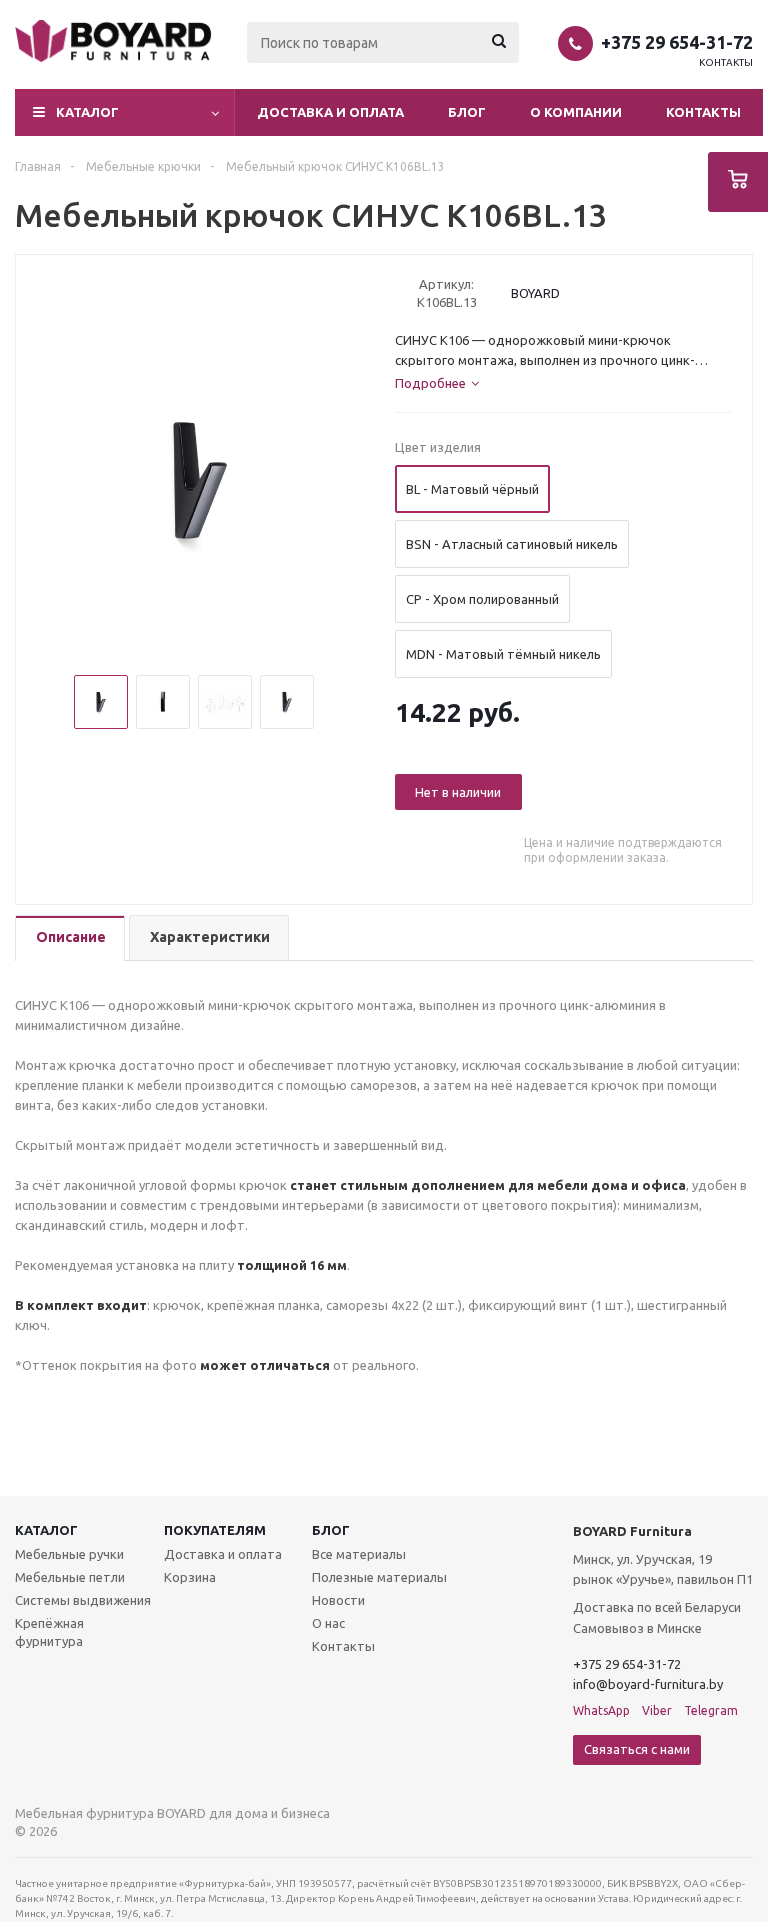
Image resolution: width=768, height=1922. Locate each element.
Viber (657, 1710)
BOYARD (535, 293)
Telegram (711, 1710)
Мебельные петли (70, 1577)
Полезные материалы (379, 1577)
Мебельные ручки (69, 1554)
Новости (338, 1600)
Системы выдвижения (83, 1600)
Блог (467, 112)
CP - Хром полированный (482, 599)
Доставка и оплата (330, 112)
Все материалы (359, 1554)
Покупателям (215, 1530)
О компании (576, 112)
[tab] (70, 938)
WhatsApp (601, 1710)
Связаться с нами (637, 1749)
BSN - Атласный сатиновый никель (512, 544)
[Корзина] (738, 182)
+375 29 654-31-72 (677, 42)
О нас (328, 1623)
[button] (125, 112)
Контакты (726, 62)
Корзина (190, 1577)
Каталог (46, 1530)
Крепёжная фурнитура (49, 1632)
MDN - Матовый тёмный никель (503, 654)
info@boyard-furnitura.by (648, 1684)
